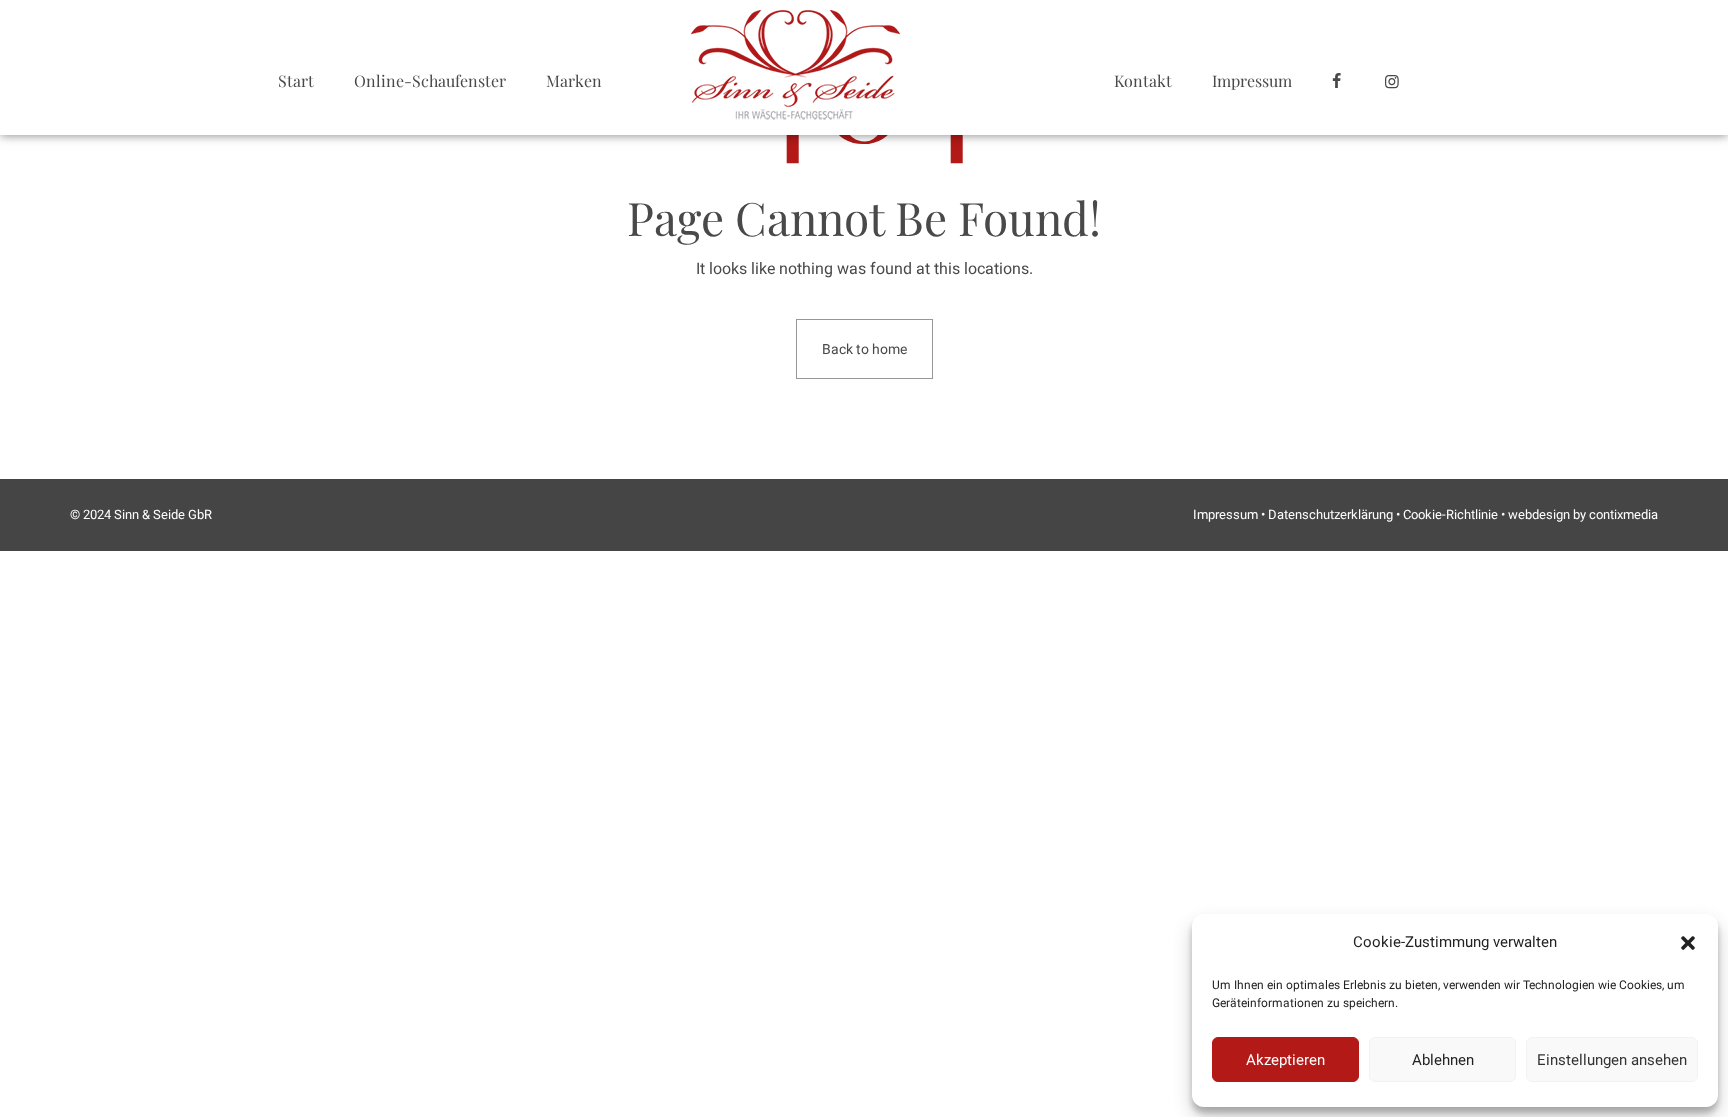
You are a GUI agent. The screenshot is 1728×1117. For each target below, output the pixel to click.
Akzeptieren (1285, 1060)
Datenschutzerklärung (1330, 514)
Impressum (1252, 80)
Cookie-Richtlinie (1450, 514)
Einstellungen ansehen (1612, 1060)
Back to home (864, 349)
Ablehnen (1443, 1060)
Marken (574, 80)
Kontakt (1143, 80)
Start (296, 80)
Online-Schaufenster (430, 80)
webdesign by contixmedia (1583, 514)
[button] (1688, 943)
